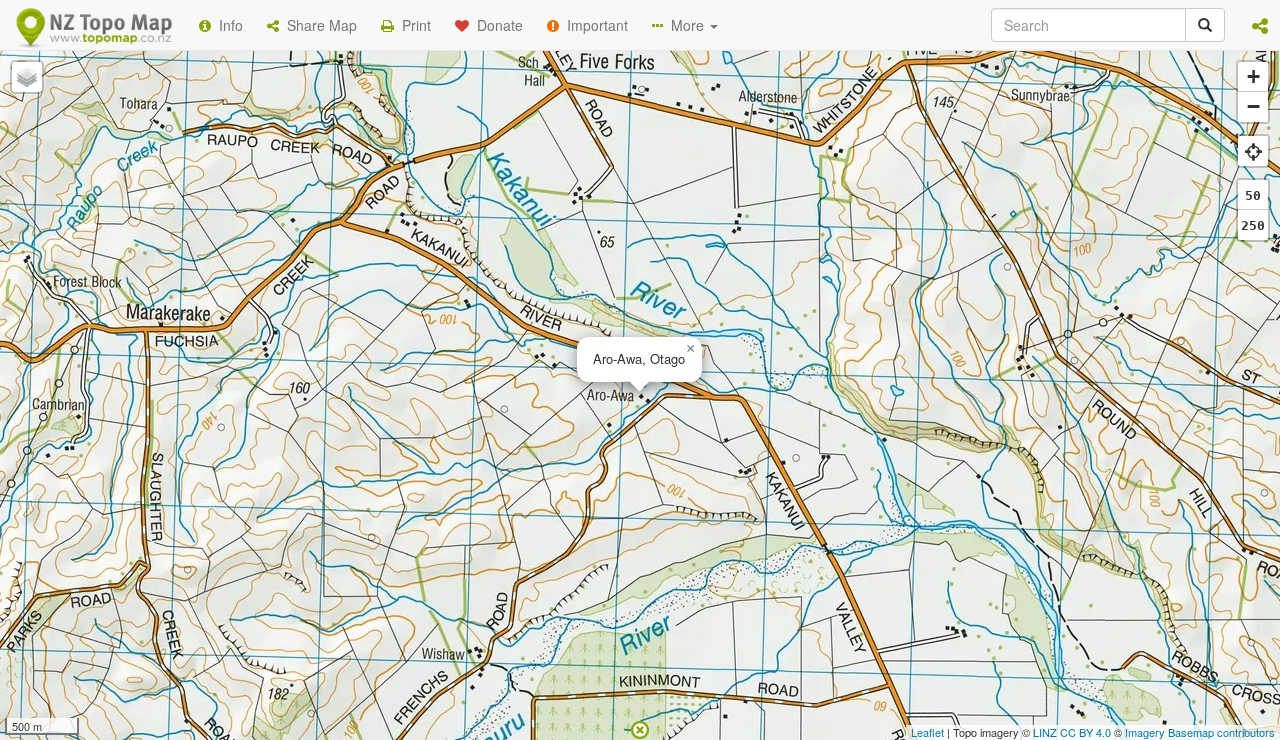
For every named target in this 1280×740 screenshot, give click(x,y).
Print (412, 25)
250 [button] (1253, 225)
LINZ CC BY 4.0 (1072, 732)
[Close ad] (640, 728)
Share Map (318, 25)
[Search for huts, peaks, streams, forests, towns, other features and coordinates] (1205, 25)
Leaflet (927, 732)
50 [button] (1253, 195)
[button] (1260, 25)
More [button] (685, 25)
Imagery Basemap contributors (1200, 732)
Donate (496, 25)
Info (227, 25)
